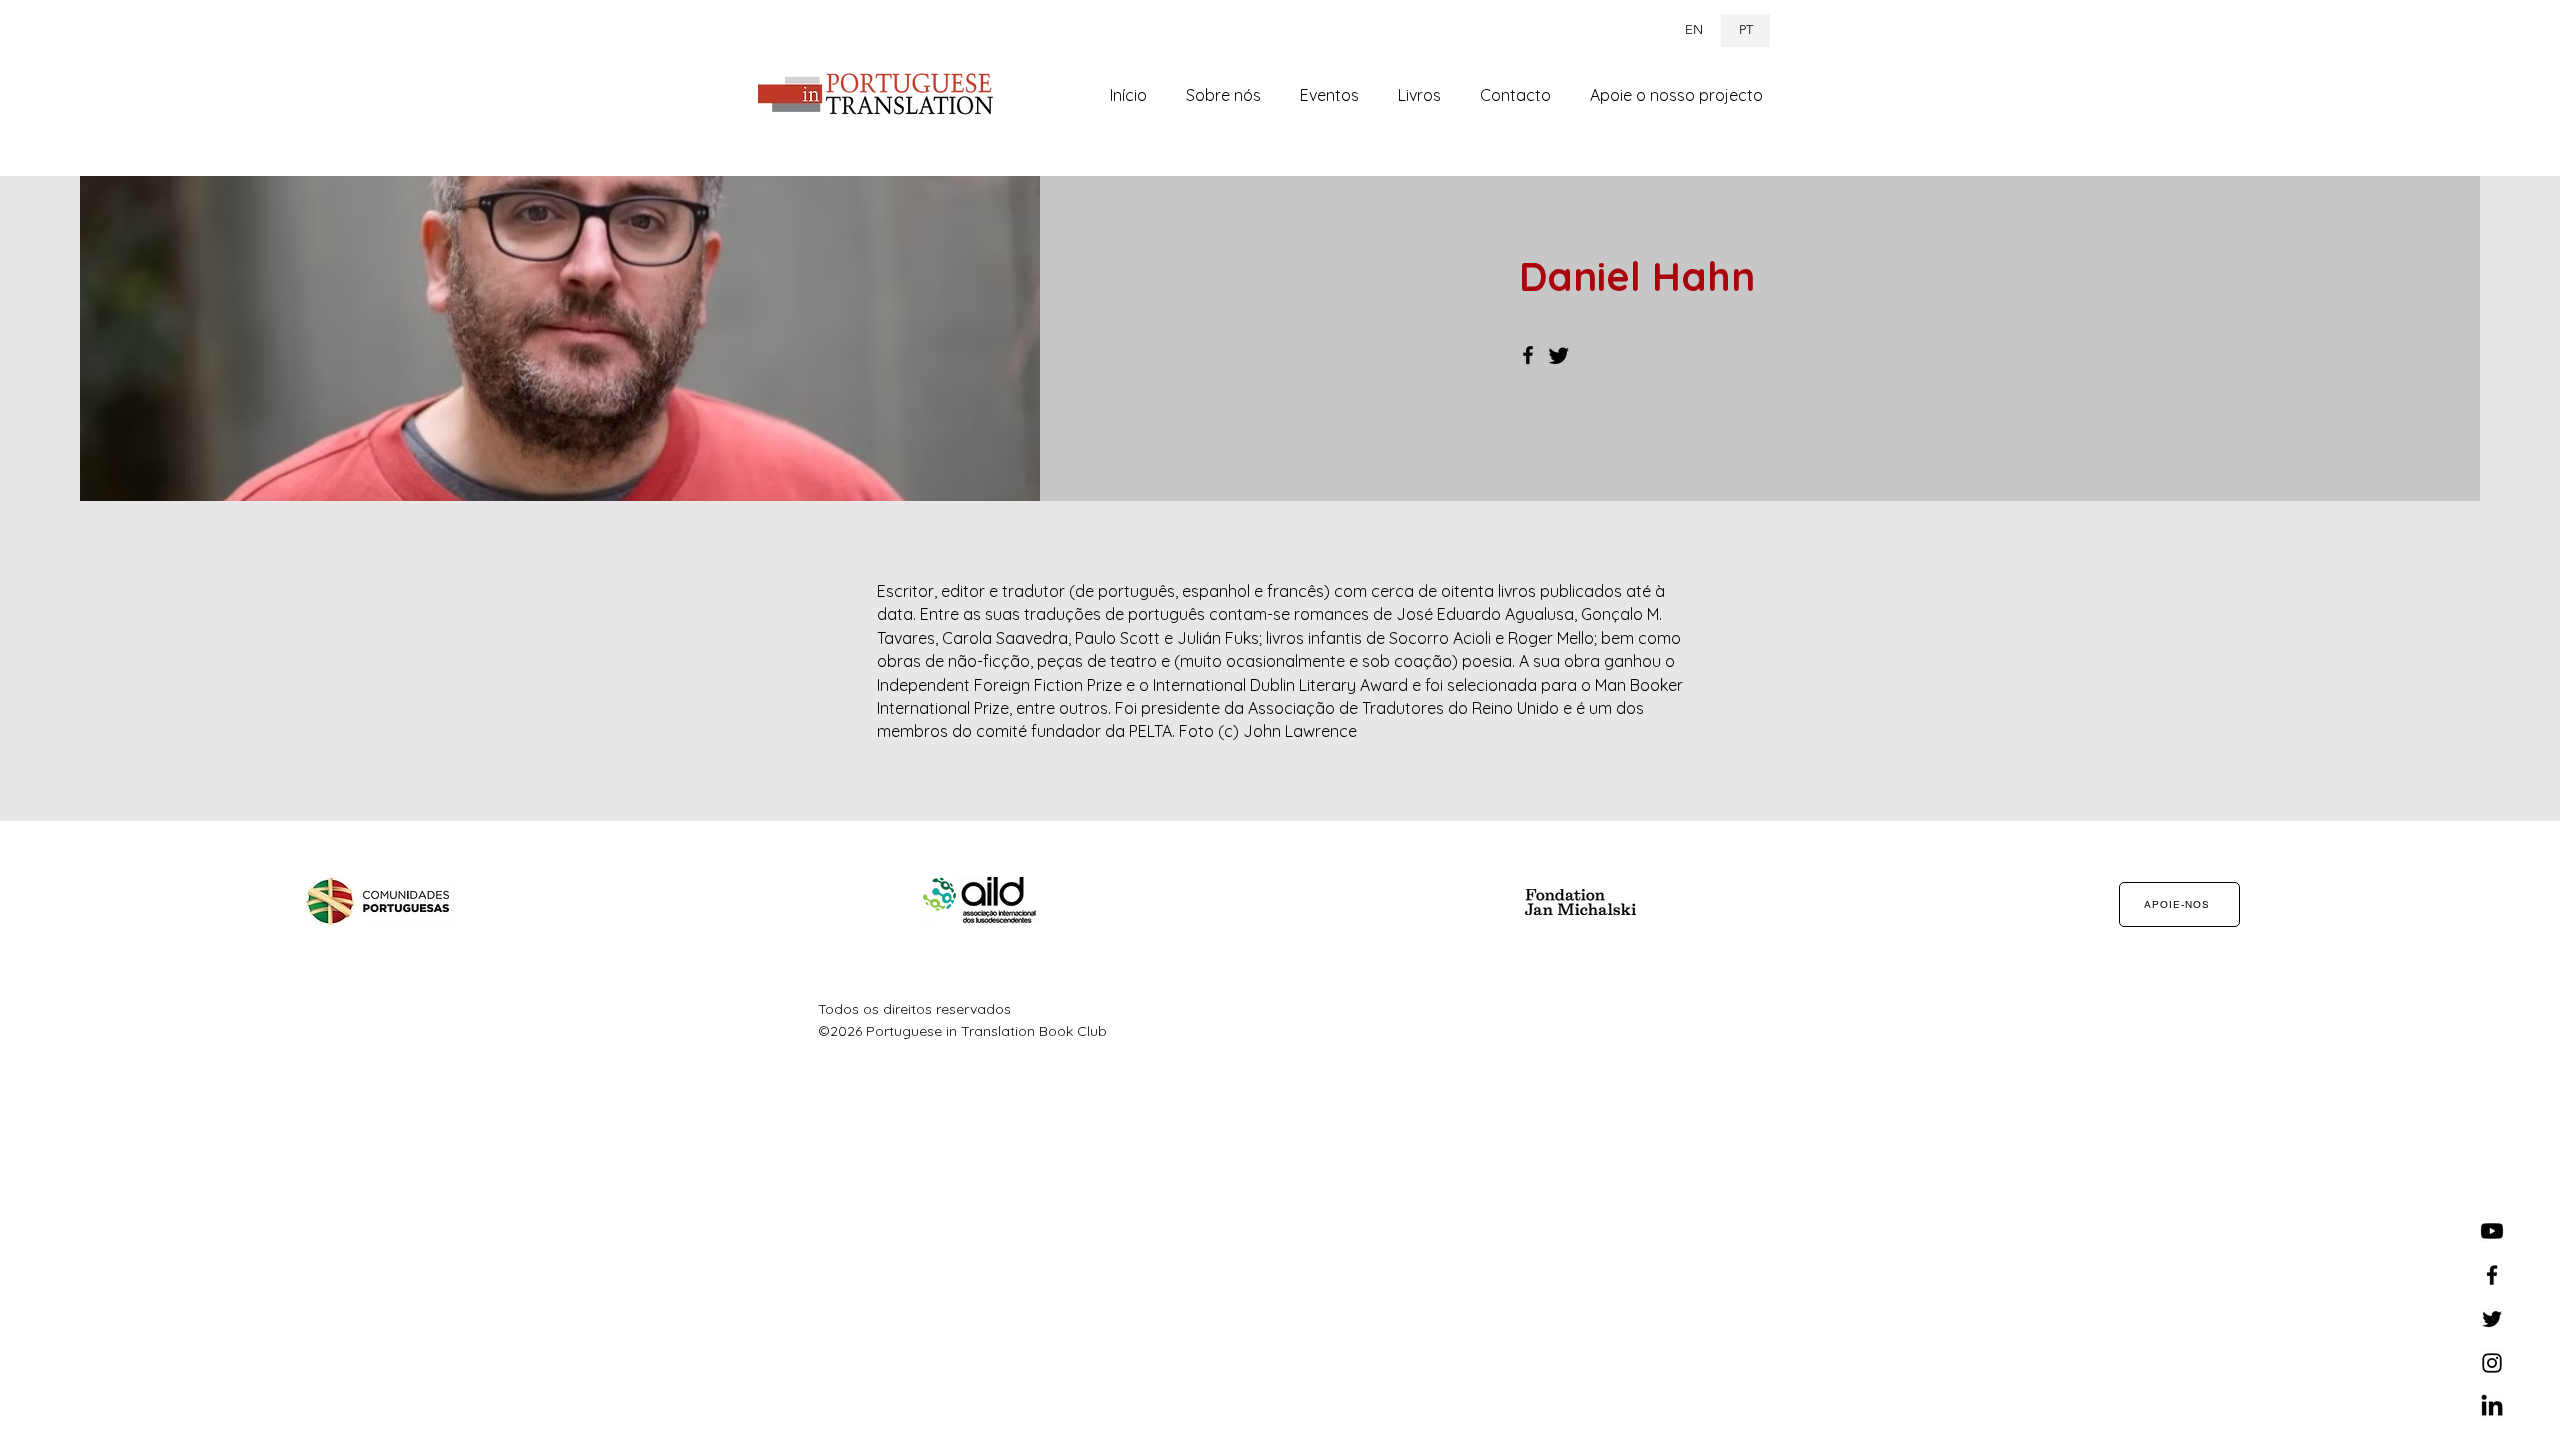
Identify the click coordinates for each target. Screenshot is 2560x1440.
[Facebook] (1528, 355)
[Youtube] (2492, 1231)
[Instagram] (2492, 1363)
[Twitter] (1559, 355)
